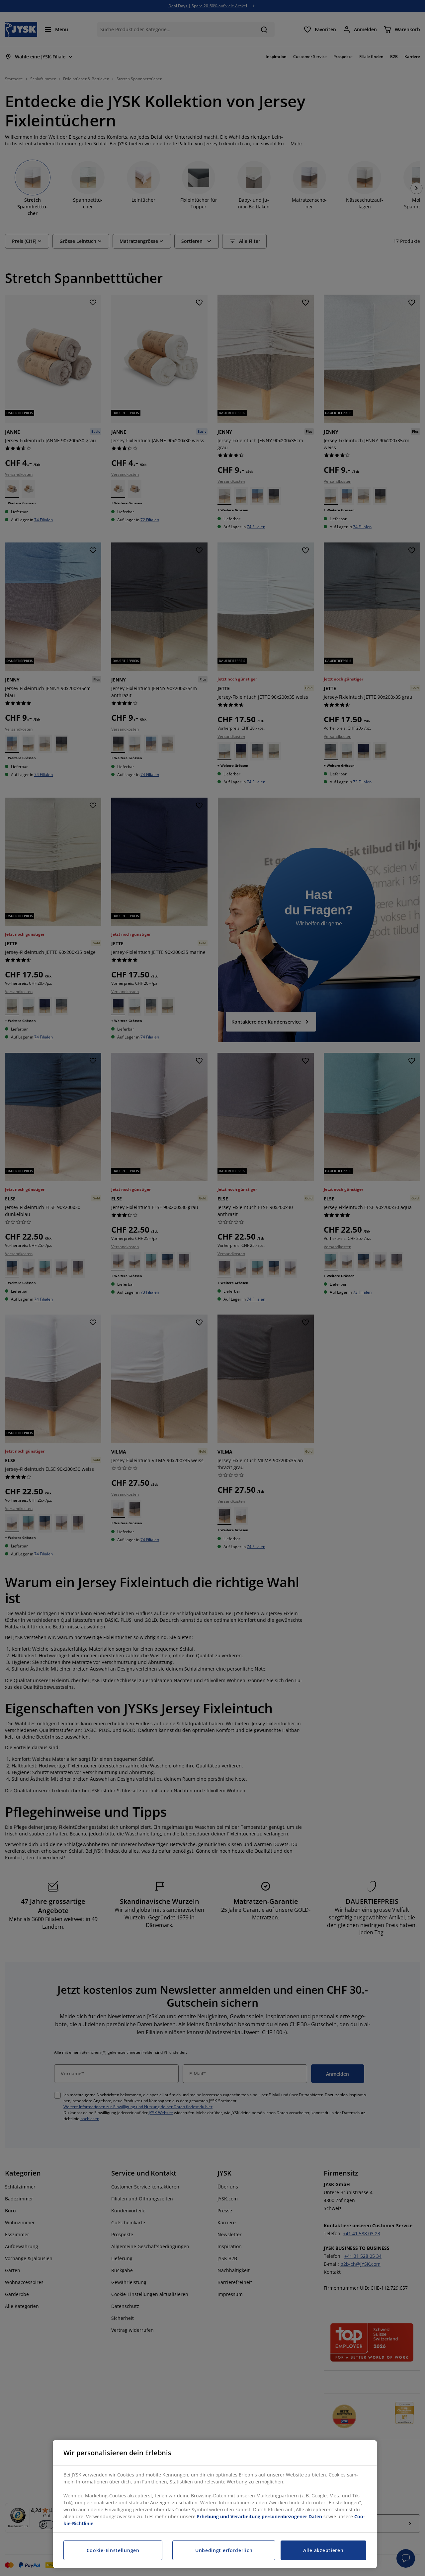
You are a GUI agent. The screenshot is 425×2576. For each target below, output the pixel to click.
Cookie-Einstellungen (113, 2550)
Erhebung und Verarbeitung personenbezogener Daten (259, 2516)
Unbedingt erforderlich (224, 2550)
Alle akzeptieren (323, 2550)
